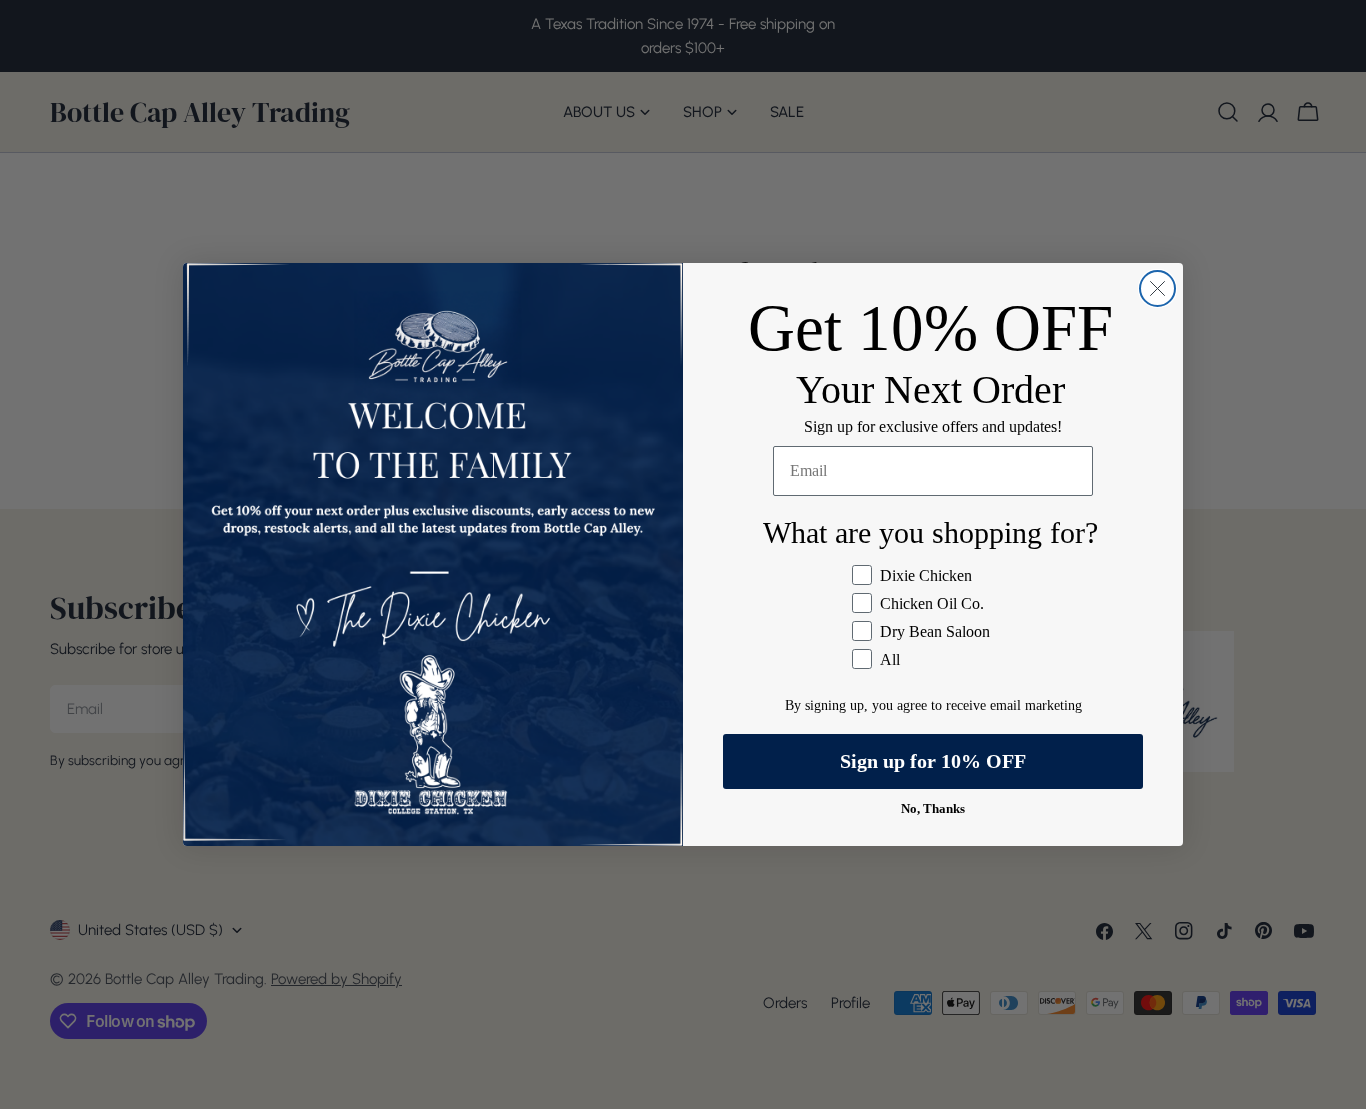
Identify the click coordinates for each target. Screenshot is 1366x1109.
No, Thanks (933, 808)
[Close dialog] (1157, 288)
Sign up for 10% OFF (933, 761)
